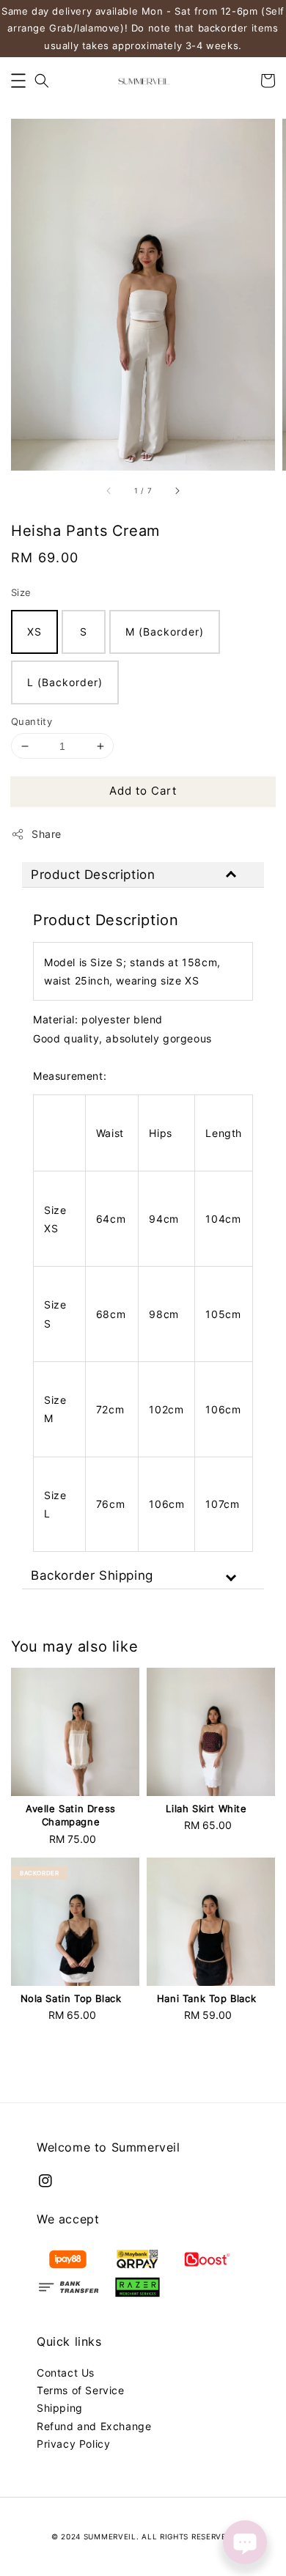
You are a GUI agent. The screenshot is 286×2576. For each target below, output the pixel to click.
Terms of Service (81, 2390)
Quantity (32, 721)
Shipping (60, 2408)
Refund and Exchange (94, 2426)
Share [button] (47, 834)
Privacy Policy (73, 2444)
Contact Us (66, 2373)
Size (21, 592)
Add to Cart (143, 791)
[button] (18, 81)
